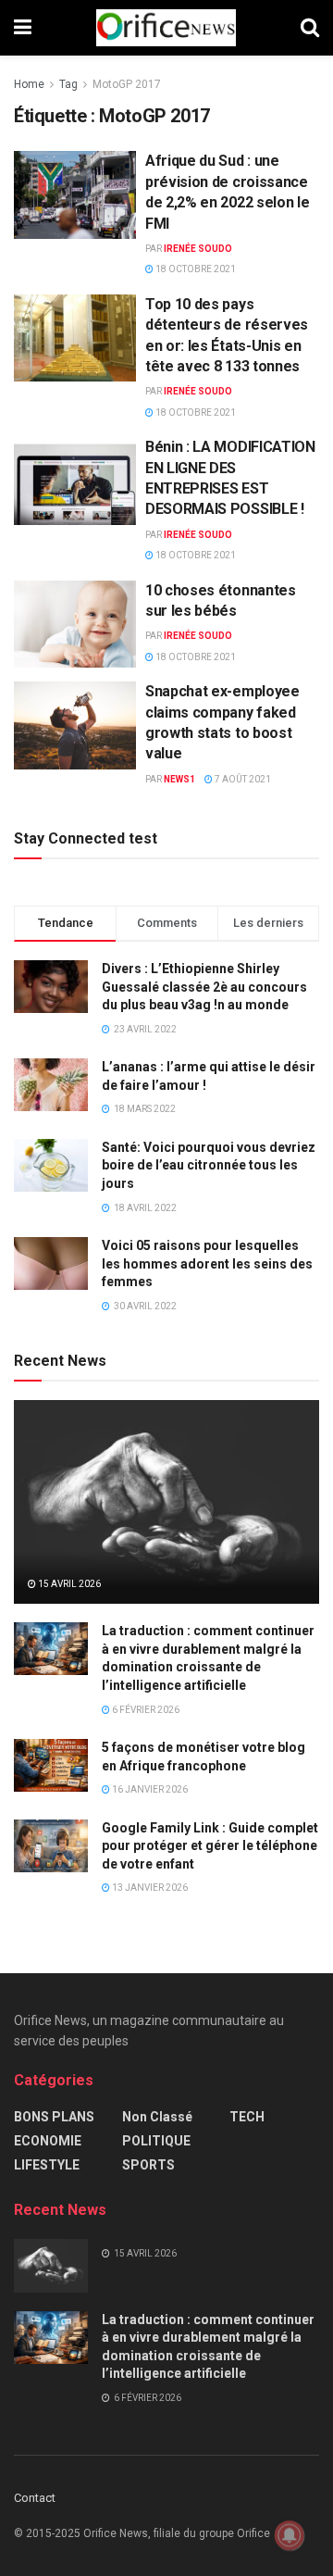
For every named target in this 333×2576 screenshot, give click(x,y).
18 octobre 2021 (195, 269)
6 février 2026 (145, 1710)
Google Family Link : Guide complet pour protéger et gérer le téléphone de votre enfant (210, 1846)
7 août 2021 (242, 779)
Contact (35, 2498)
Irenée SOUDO (198, 249)
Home (29, 84)
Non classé (157, 2117)
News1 (179, 779)
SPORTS (148, 2165)
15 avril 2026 (68, 1584)
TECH (247, 2117)
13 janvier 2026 (149, 1888)
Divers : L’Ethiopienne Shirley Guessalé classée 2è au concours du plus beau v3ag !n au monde (204, 987)
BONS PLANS (54, 2117)
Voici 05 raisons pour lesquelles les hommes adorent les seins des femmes (207, 1263)
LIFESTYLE (47, 2165)
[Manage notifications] (290, 2535)
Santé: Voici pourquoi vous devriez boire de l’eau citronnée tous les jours (209, 1165)
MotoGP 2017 (127, 84)
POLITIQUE (156, 2141)
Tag (68, 84)
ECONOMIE (48, 2141)
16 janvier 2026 (149, 1789)
